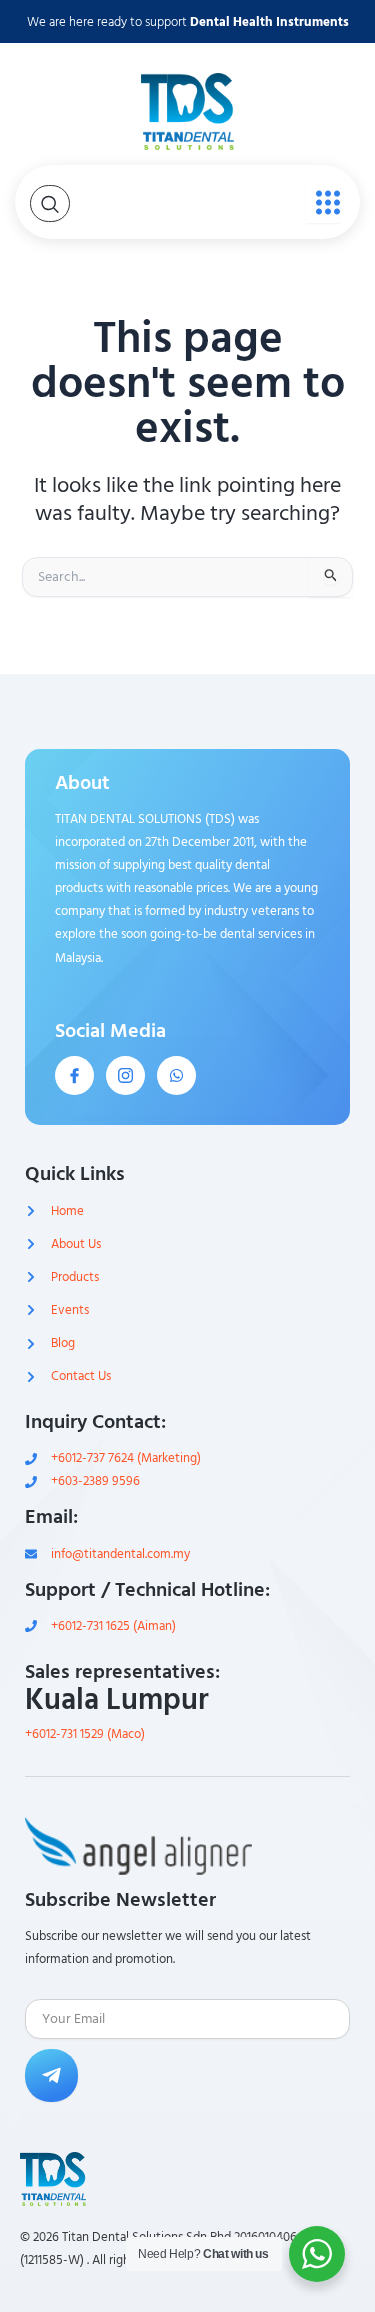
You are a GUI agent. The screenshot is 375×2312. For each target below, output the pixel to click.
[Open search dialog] (50, 203)
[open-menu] (323, 202)
